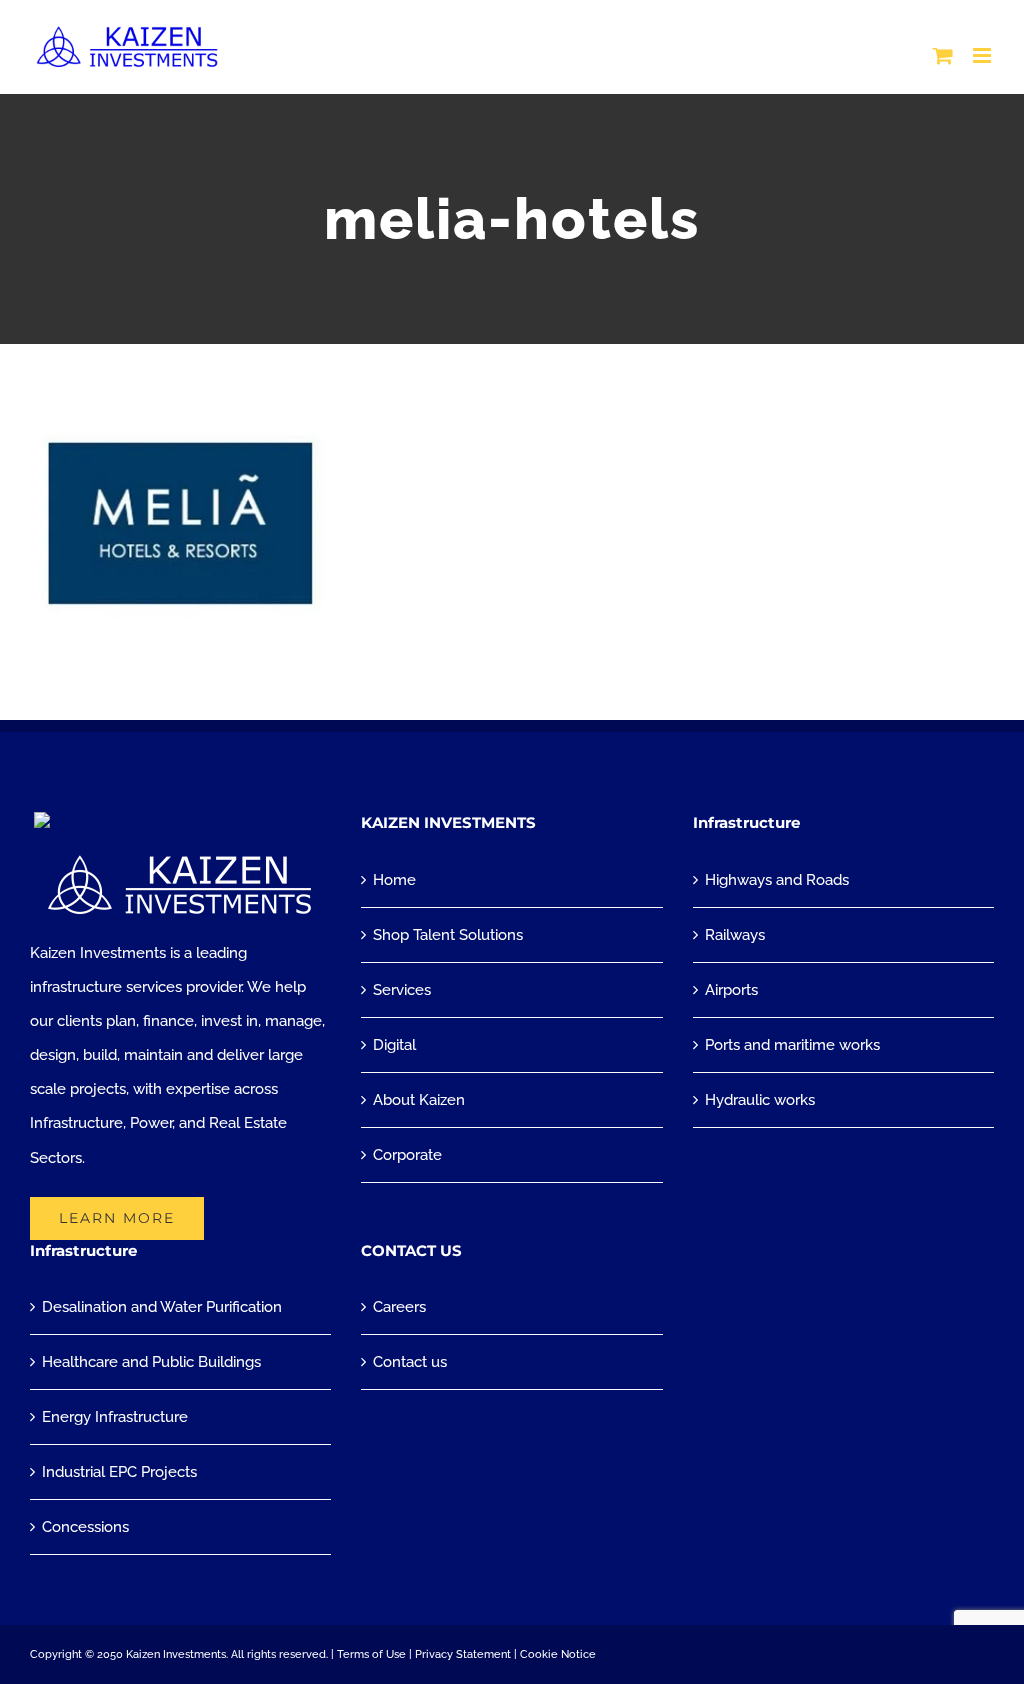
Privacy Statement (463, 1654)
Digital (394, 1045)
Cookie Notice (558, 1654)
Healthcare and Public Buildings (151, 1362)
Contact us (410, 1362)
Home (394, 880)
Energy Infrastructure (115, 1417)
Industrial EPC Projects (119, 1472)
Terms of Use (371, 1654)
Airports (731, 990)
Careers (399, 1307)
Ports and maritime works (792, 1045)
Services (402, 990)
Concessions (85, 1527)
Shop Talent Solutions (448, 935)
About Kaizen (419, 1100)
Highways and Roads (777, 880)
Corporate (407, 1155)
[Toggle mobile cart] (943, 55)
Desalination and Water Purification (162, 1307)
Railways (735, 935)
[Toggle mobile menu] (983, 55)
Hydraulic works (760, 1100)
